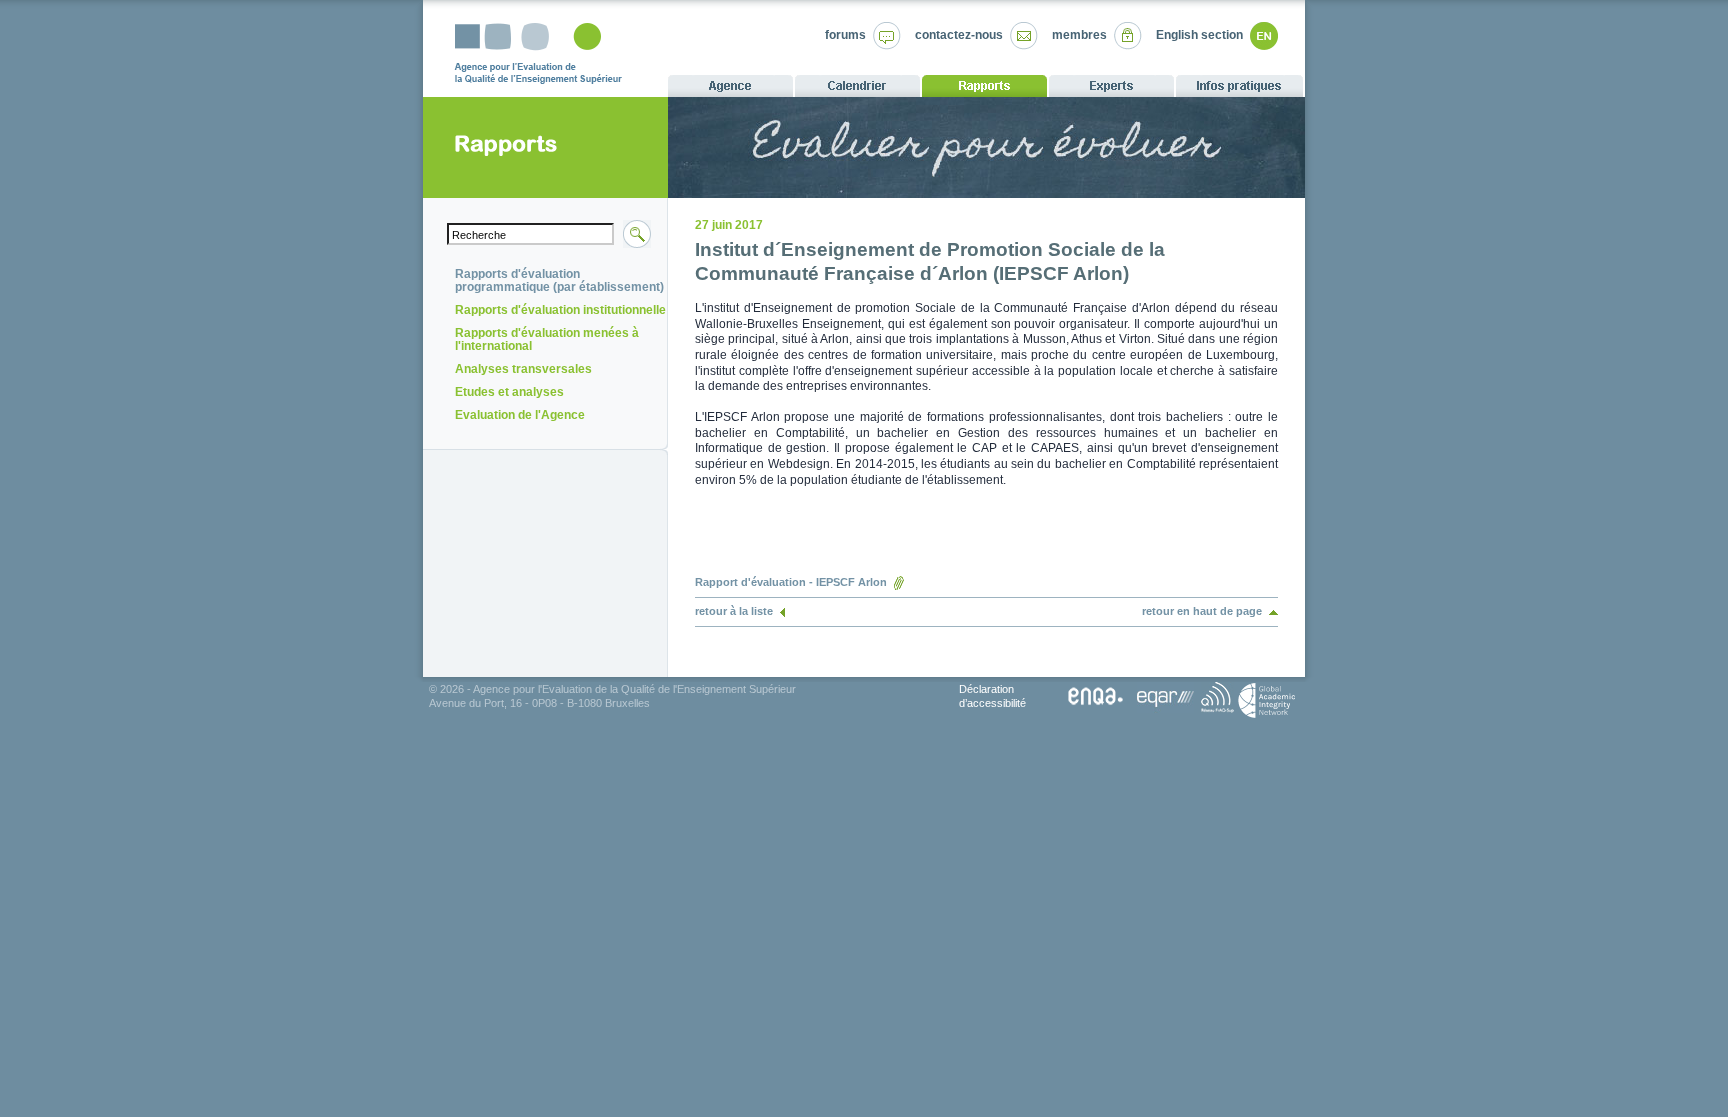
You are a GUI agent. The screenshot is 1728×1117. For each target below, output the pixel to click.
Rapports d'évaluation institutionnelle (560, 310)
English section (1199, 35)
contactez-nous (959, 35)
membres (1079, 35)
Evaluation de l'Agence (520, 415)
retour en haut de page (1202, 611)
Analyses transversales (523, 369)
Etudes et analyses (509, 392)
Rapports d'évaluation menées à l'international (547, 339)
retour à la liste (734, 611)
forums (845, 35)
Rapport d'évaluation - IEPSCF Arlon (791, 582)
